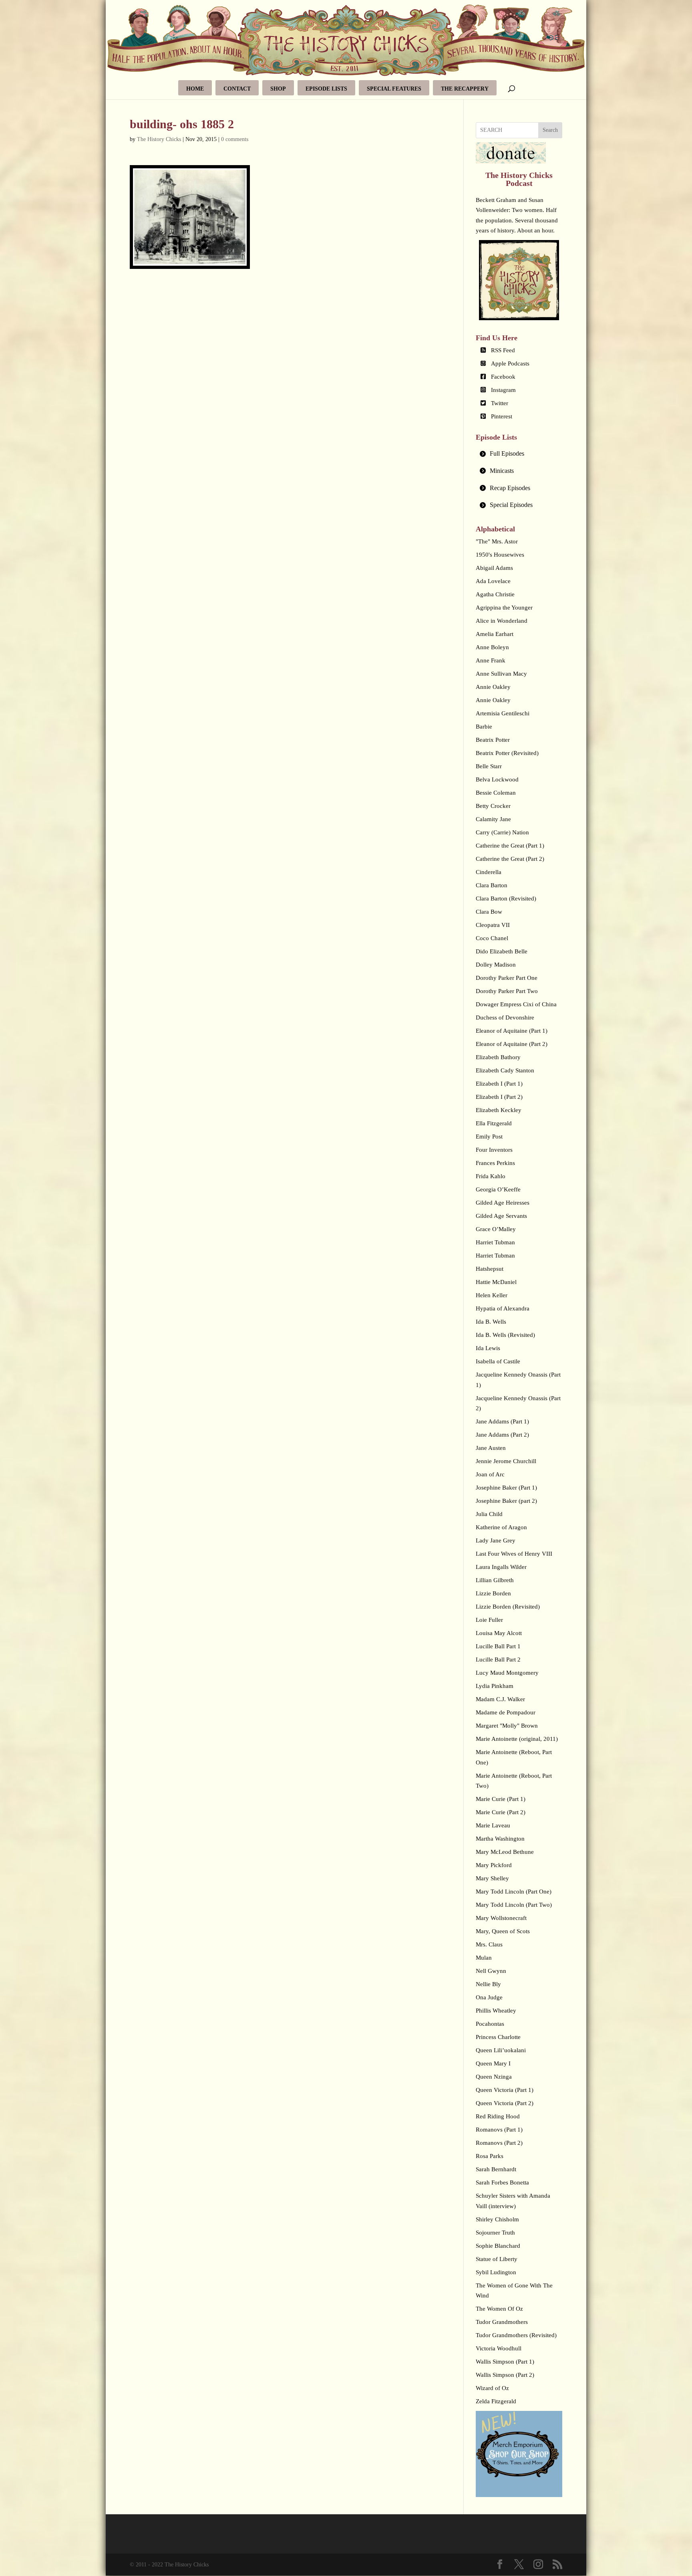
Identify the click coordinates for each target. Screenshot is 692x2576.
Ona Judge (489, 1997)
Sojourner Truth (495, 2233)
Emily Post (489, 1137)
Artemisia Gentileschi (503, 713)
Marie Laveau (493, 1825)
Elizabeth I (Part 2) (499, 1097)
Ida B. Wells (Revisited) (505, 1335)
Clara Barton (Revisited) (506, 898)
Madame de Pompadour (506, 1712)
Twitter (500, 403)
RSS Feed (503, 350)
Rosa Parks (490, 2156)
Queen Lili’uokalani (501, 2050)
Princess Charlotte (498, 2037)
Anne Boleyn (492, 647)
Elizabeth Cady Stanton (505, 1070)
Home (195, 89)
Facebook (503, 377)
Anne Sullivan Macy (501, 674)
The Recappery (465, 89)
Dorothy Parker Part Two (507, 991)
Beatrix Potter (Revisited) (507, 753)
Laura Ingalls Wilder (501, 1567)
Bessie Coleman (496, 793)
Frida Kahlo (491, 1176)
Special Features (394, 89)
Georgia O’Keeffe (498, 1189)
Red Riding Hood (498, 2116)
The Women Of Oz (499, 2309)
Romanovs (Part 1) (499, 2130)
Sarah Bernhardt (496, 2169)
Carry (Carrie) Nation (502, 832)
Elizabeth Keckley (499, 1110)
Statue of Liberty (497, 2259)
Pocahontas (490, 2024)
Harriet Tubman (495, 1242)
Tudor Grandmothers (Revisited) (516, 2335)
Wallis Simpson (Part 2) (505, 2375)
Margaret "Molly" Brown (507, 1726)
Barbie (484, 727)
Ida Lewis (488, 1348)
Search (550, 130)
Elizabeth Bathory (498, 1057)
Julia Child (489, 1514)
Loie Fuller (489, 1620)
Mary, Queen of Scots (503, 1931)
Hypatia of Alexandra (503, 1308)
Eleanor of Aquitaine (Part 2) (512, 1044)
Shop (278, 89)
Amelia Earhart (495, 634)
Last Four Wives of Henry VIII (514, 1554)
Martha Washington (500, 1839)
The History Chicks (159, 139)
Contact (237, 89)
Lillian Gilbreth (495, 1580)
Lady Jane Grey (496, 1540)
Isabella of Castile (498, 1361)
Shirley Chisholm (497, 2219)
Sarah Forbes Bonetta (502, 2182)
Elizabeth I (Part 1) (499, 1084)
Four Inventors (494, 1150)
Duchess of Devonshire (505, 1017)
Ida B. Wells (491, 1322)
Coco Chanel (492, 938)
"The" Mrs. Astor (497, 541)
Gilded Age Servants (501, 1216)
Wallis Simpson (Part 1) (505, 2362)
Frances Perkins (495, 1163)
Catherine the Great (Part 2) (510, 859)
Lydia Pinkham (495, 1686)
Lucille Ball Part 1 (498, 1646)
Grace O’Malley (496, 1229)
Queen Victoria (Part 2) (505, 2103)
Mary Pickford (494, 1865)
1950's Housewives (500, 555)
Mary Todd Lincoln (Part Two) (514, 1905)
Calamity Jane (493, 819)
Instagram (503, 390)
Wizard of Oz (492, 2388)
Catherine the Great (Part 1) (510, 846)
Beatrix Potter (493, 740)
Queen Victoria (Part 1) (505, 2090)
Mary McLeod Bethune (505, 1852)
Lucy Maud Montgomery (507, 1673)
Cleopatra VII (493, 925)
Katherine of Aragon (501, 1527)
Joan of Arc (490, 1474)
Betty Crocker (493, 806)
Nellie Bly (488, 1984)
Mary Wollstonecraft (501, 1918)
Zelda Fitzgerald (496, 2401)
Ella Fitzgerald (494, 1123)
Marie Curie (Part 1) (501, 1799)
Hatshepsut (490, 1269)
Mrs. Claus (489, 1944)
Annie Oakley (493, 687)
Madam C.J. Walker (500, 1699)
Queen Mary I (493, 2063)
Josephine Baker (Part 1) (506, 1488)
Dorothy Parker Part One (507, 978)
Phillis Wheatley (496, 2011)
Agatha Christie (495, 594)
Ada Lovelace (493, 581)
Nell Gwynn (491, 1971)
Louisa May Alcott (499, 1633)
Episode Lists (326, 89)
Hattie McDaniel (496, 1282)
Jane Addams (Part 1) (502, 1421)
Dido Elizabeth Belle (502, 951)
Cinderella (489, 872)
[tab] (519, 454)
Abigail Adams (494, 568)
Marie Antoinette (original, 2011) (517, 1739)
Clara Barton (492, 885)
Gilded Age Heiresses (503, 1203)
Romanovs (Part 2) (499, 2143)
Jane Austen (491, 1448)
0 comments (235, 139)
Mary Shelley (492, 1878)
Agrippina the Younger (504, 608)
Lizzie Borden (493, 1593)
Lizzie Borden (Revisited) (508, 1607)
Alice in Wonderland (502, 621)
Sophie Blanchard (498, 2246)
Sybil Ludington (496, 2272)
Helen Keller (492, 1295)
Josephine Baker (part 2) (506, 1501)
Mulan (484, 1958)
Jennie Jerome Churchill (506, 1461)
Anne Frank (491, 660)
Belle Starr (489, 766)
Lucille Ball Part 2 (498, 1659)
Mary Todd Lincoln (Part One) (514, 1892)
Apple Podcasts (510, 363)
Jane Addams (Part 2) (502, 1435)
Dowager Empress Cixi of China (516, 1004)
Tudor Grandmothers (502, 2322)
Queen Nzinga (494, 2077)
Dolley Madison (496, 965)
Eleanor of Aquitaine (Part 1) (512, 1031)
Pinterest (502, 416)
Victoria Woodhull (499, 2348)
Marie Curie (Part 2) (501, 1812)
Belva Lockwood (497, 779)
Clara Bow (489, 912)
